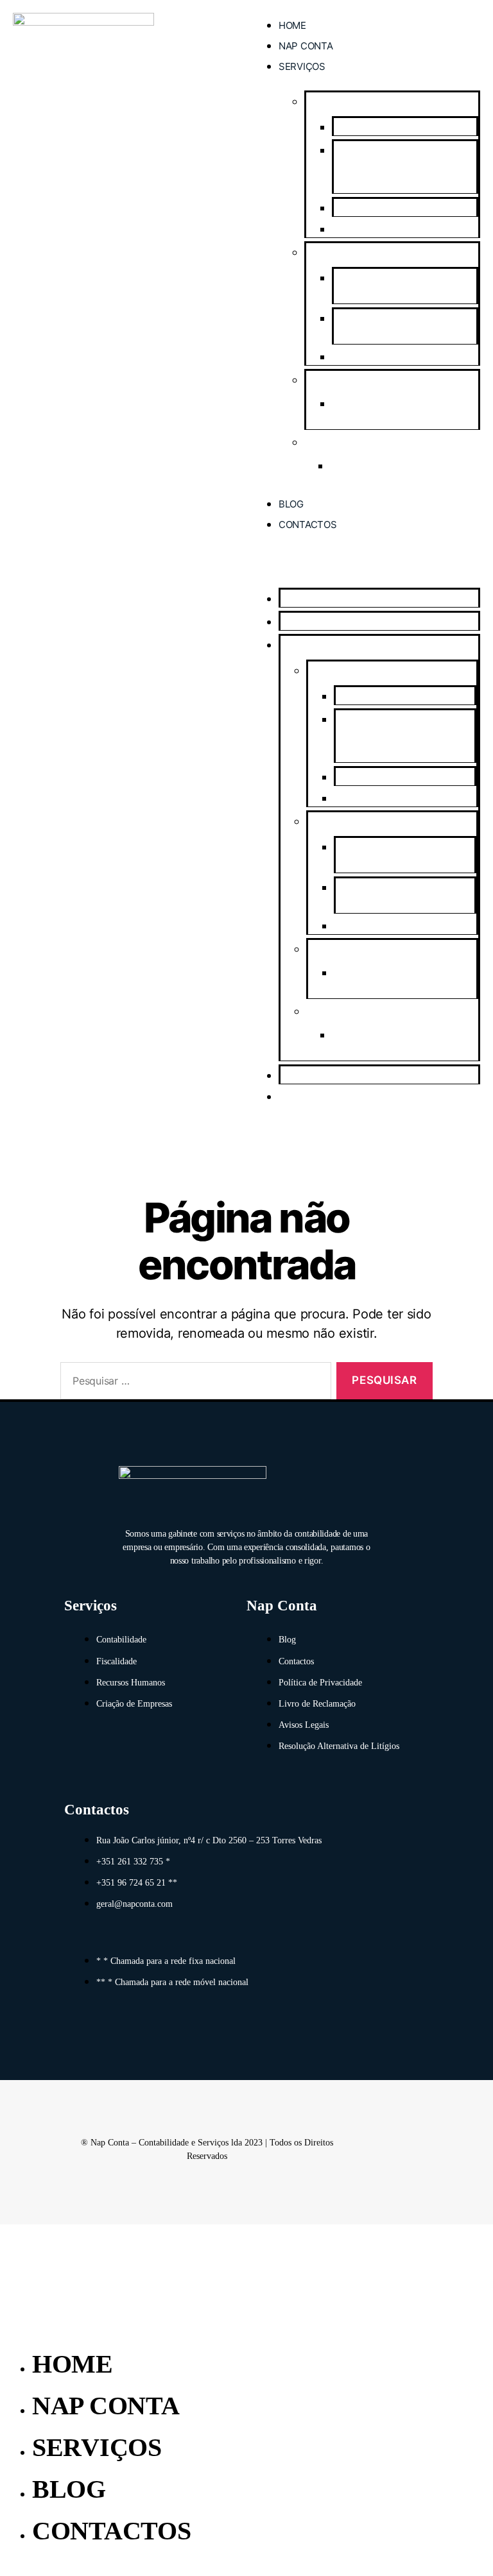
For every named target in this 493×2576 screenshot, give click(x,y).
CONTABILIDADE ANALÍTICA (398, 128)
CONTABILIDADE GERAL (387, 230)
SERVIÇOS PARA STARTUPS (391, 357)
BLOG (291, 504)
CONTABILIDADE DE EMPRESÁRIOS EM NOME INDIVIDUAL (389, 168)
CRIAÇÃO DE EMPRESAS (360, 253)
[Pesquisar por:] (193, 1384)
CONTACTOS (308, 525)
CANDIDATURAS (343, 380)
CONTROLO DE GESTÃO (386, 209)
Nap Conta (306, 46)
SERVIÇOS (302, 66)
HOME (292, 25)
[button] (363, 565)
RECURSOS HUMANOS (353, 443)
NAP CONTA (106, 2406)
